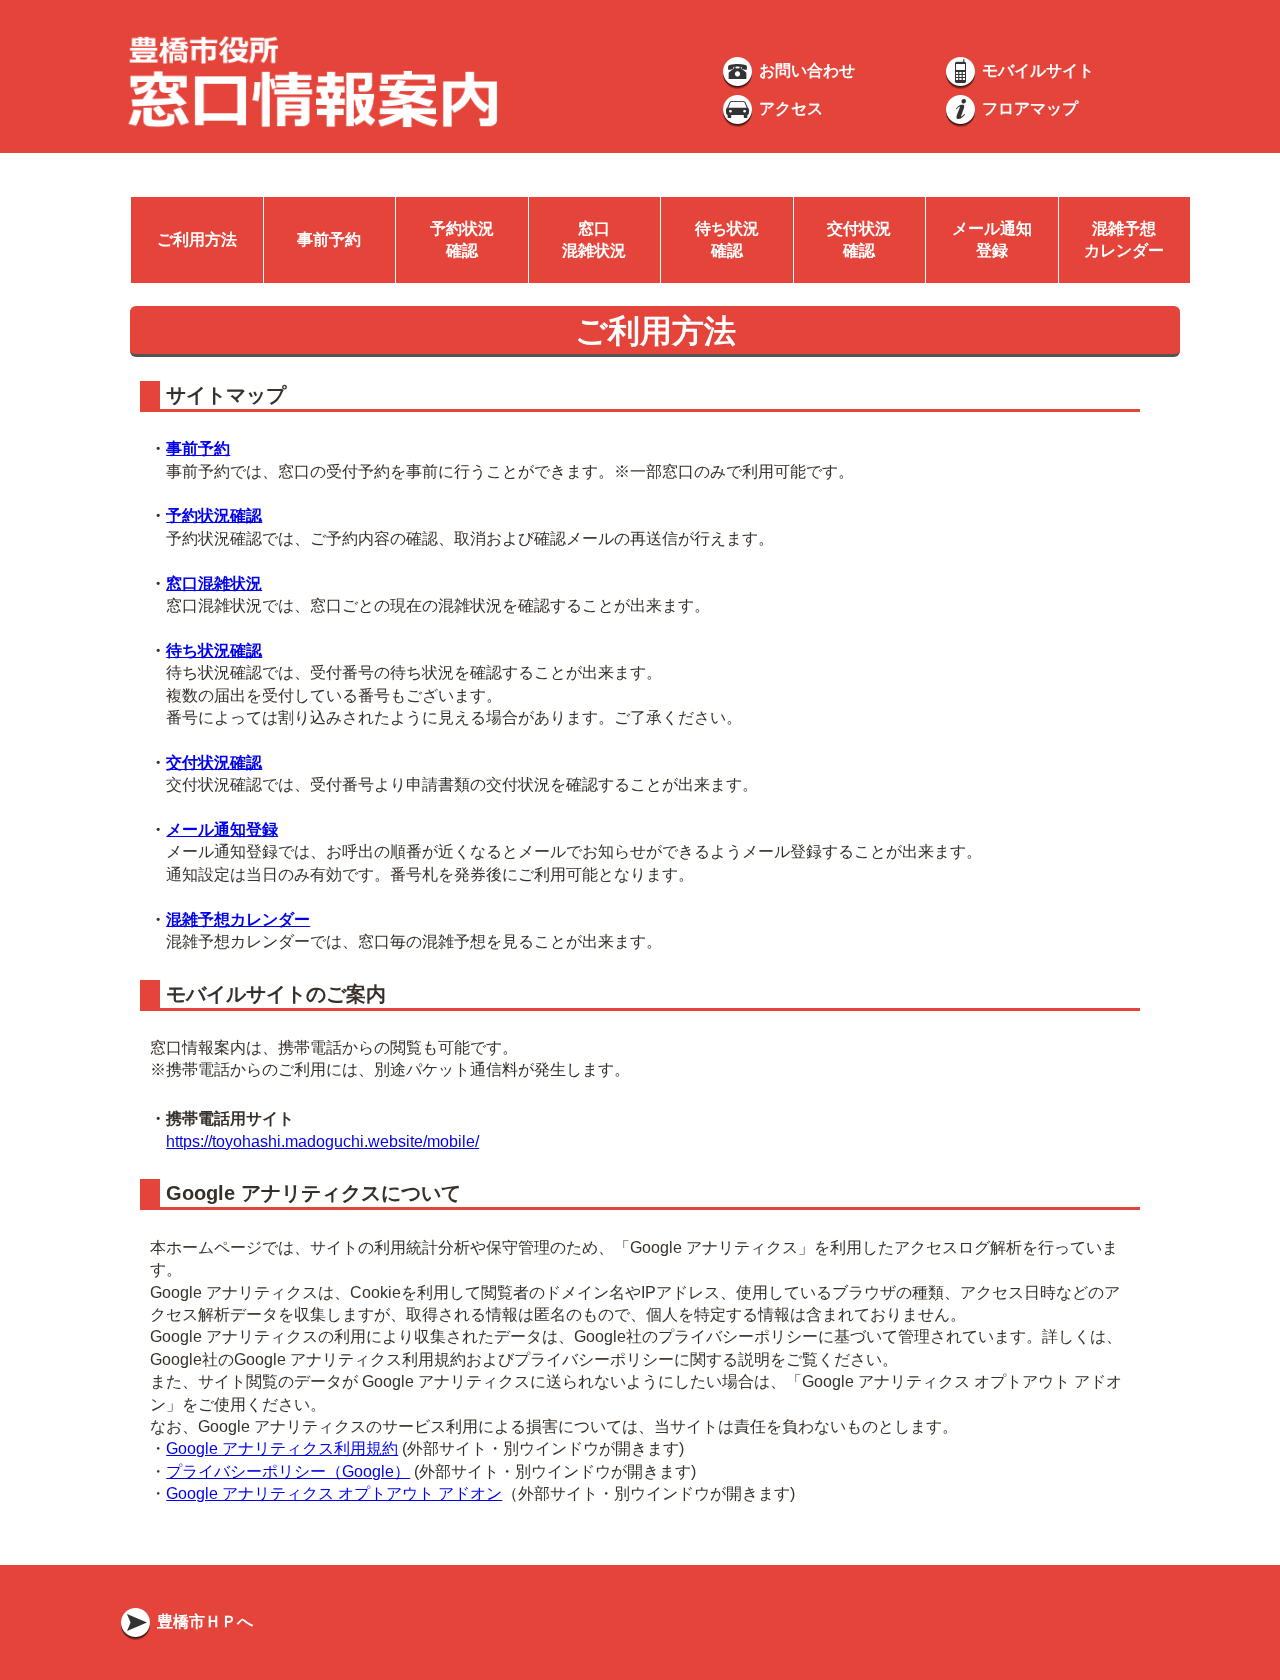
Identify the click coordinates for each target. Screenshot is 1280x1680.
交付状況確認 (214, 762)
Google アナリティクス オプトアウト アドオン (334, 1493)
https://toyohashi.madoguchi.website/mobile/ (322, 1141)
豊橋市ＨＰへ (203, 1621)
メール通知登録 (222, 829)
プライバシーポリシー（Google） (288, 1471)
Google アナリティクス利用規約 (282, 1448)
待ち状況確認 (214, 650)
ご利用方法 (197, 239)
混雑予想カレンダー (238, 919)
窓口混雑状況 (214, 583)
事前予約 (329, 239)
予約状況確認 (214, 515)
